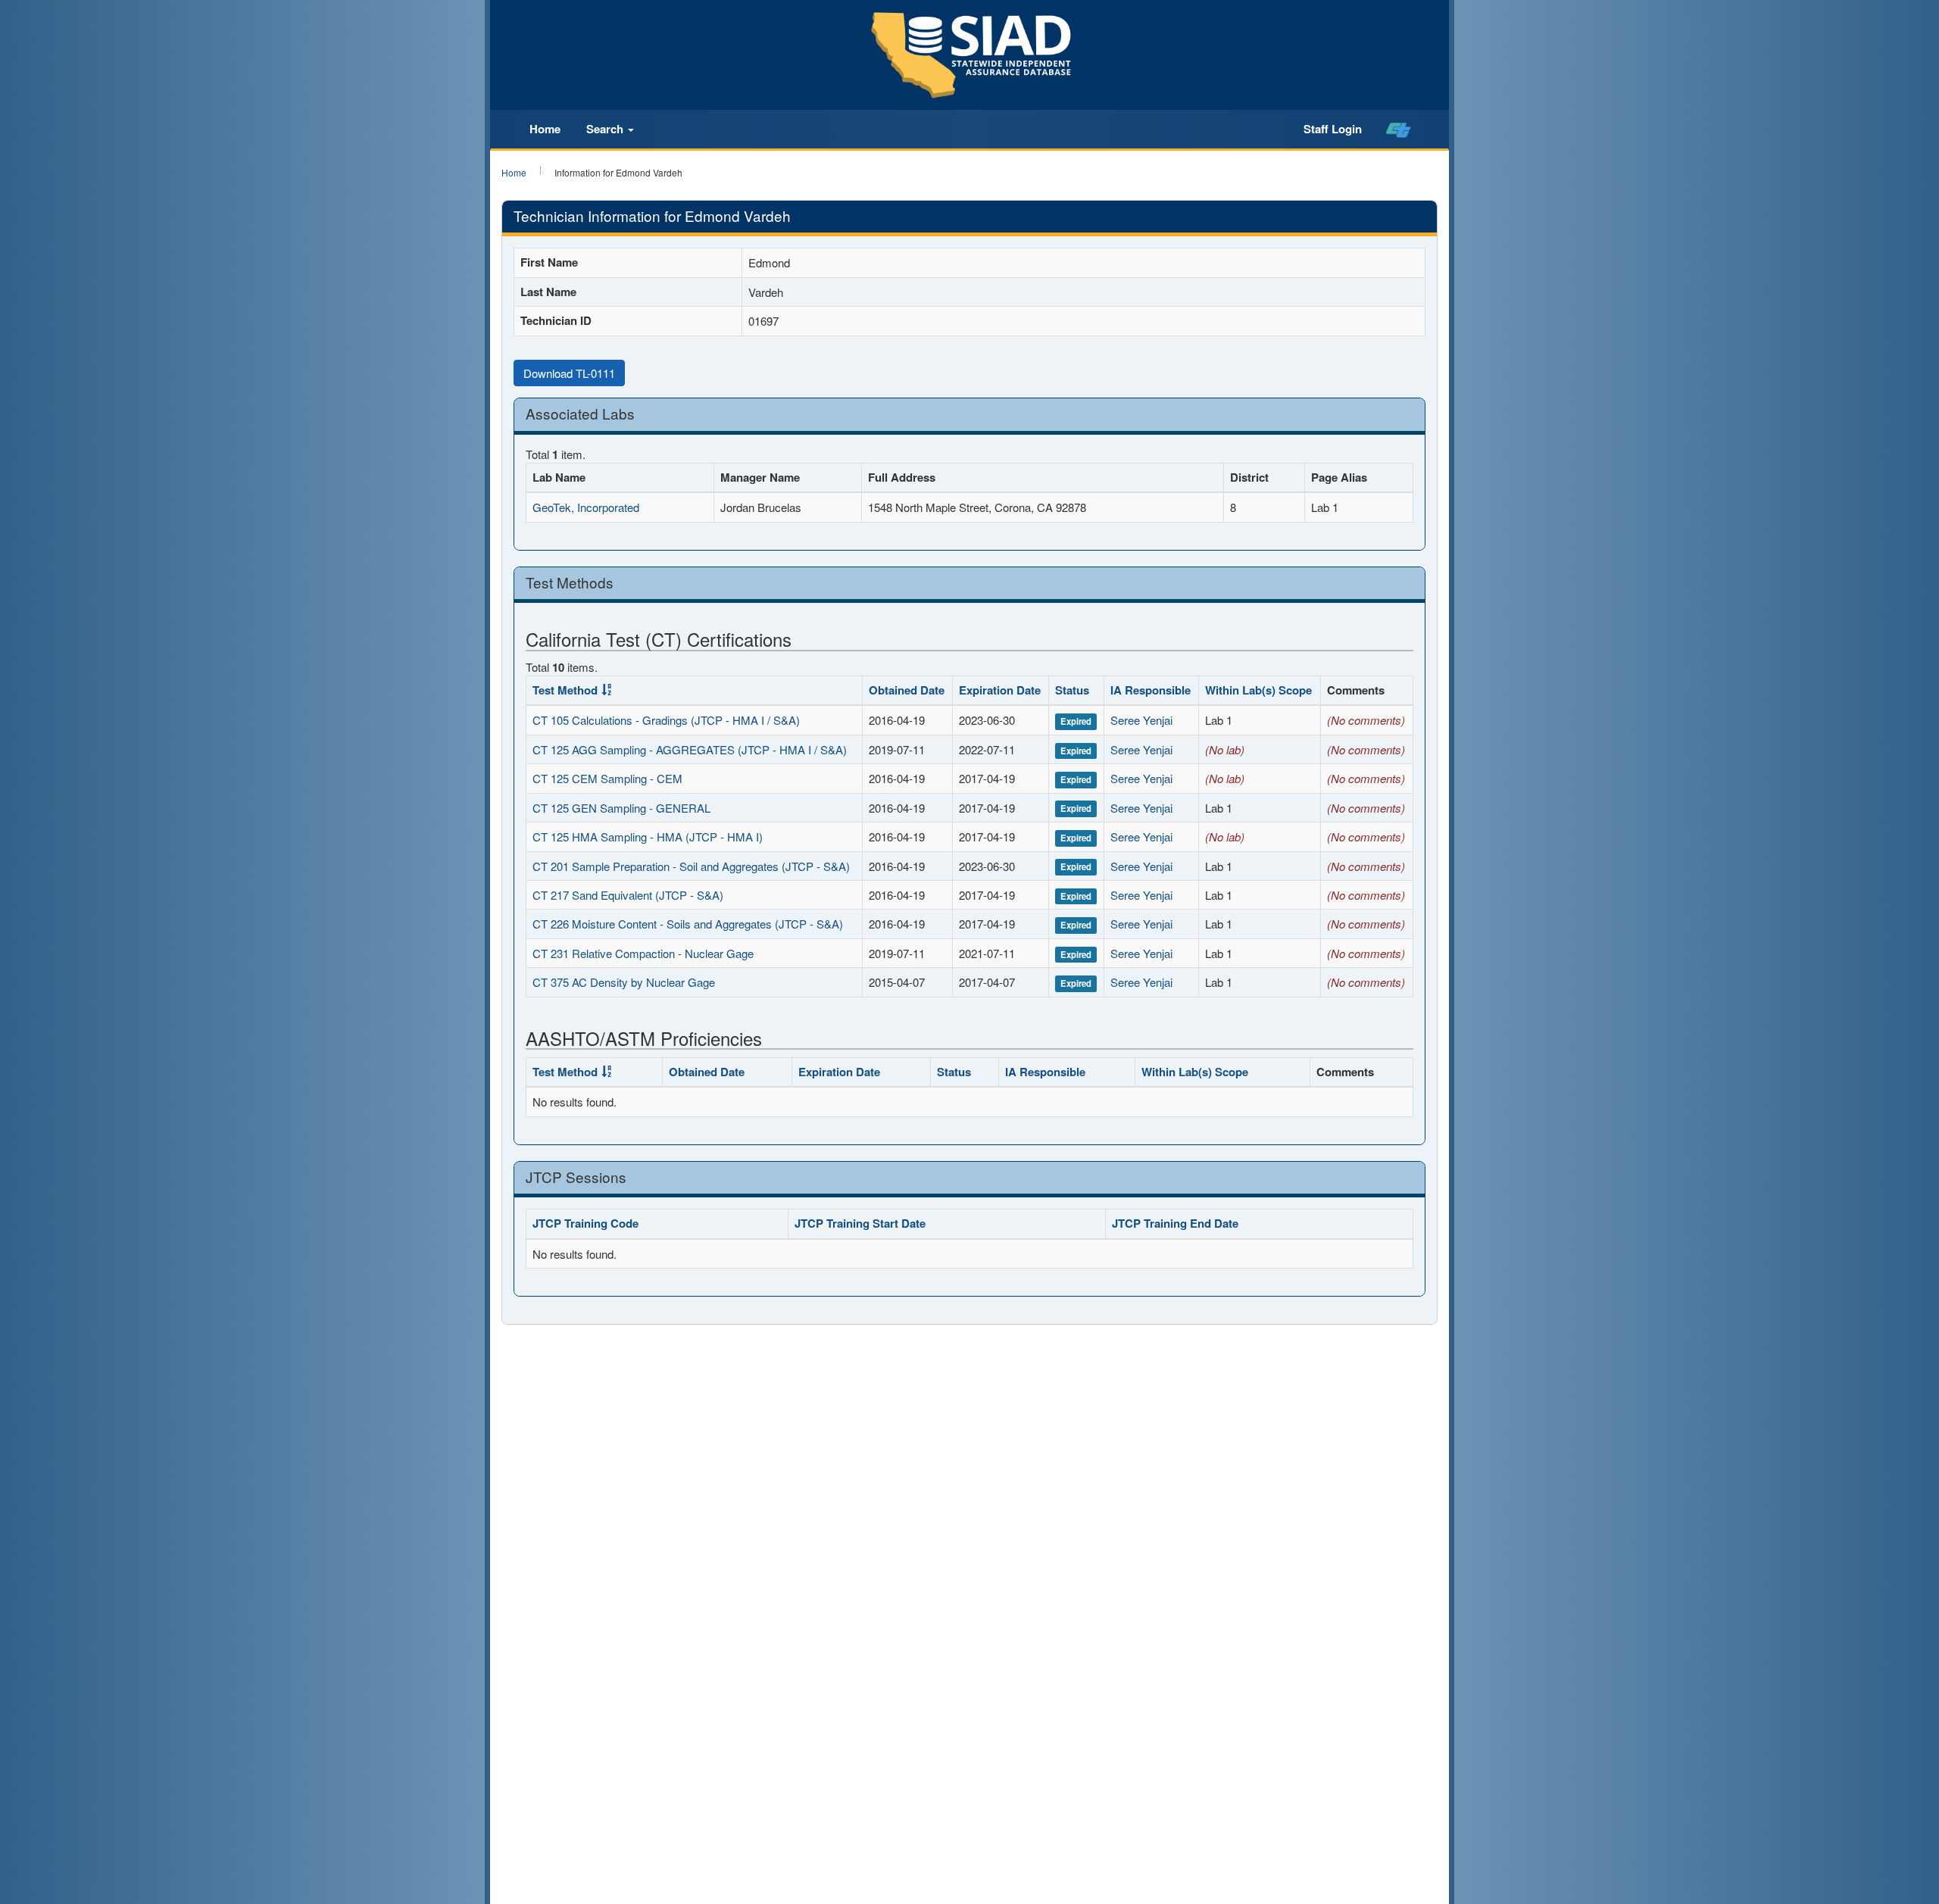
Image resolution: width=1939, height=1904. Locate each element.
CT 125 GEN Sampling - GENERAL (621, 808)
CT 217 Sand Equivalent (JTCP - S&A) (628, 895)
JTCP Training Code (585, 1223)
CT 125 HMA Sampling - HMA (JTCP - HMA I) (648, 837)
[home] (1399, 130)
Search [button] (606, 129)
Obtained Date (907, 690)
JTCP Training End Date (1175, 1223)
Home (545, 129)
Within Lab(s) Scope (1258, 690)
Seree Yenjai (1141, 720)
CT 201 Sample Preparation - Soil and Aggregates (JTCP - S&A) (691, 866)
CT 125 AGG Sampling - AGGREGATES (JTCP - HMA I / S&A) (690, 749)
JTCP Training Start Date (860, 1223)
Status (1072, 690)
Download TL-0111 (569, 373)
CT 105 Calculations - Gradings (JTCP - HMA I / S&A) (666, 720)
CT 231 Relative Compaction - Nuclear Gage (643, 953)
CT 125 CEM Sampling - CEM (607, 778)
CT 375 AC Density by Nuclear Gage (624, 982)
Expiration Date (1000, 690)
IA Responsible (1151, 690)
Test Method (565, 690)
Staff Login (1333, 129)
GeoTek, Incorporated (586, 507)
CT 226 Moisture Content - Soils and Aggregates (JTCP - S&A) (688, 924)
